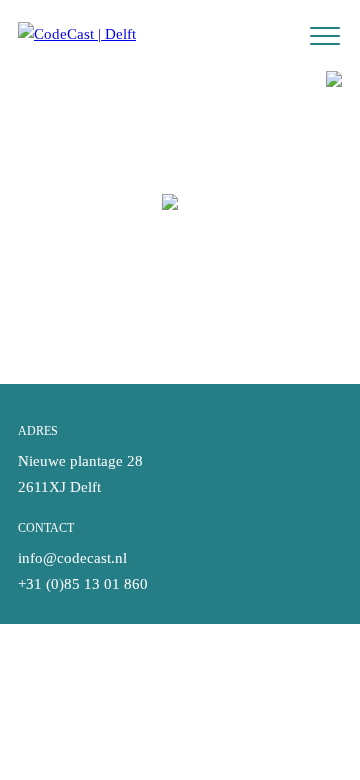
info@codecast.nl (72, 558)
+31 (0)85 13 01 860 (83, 584)
